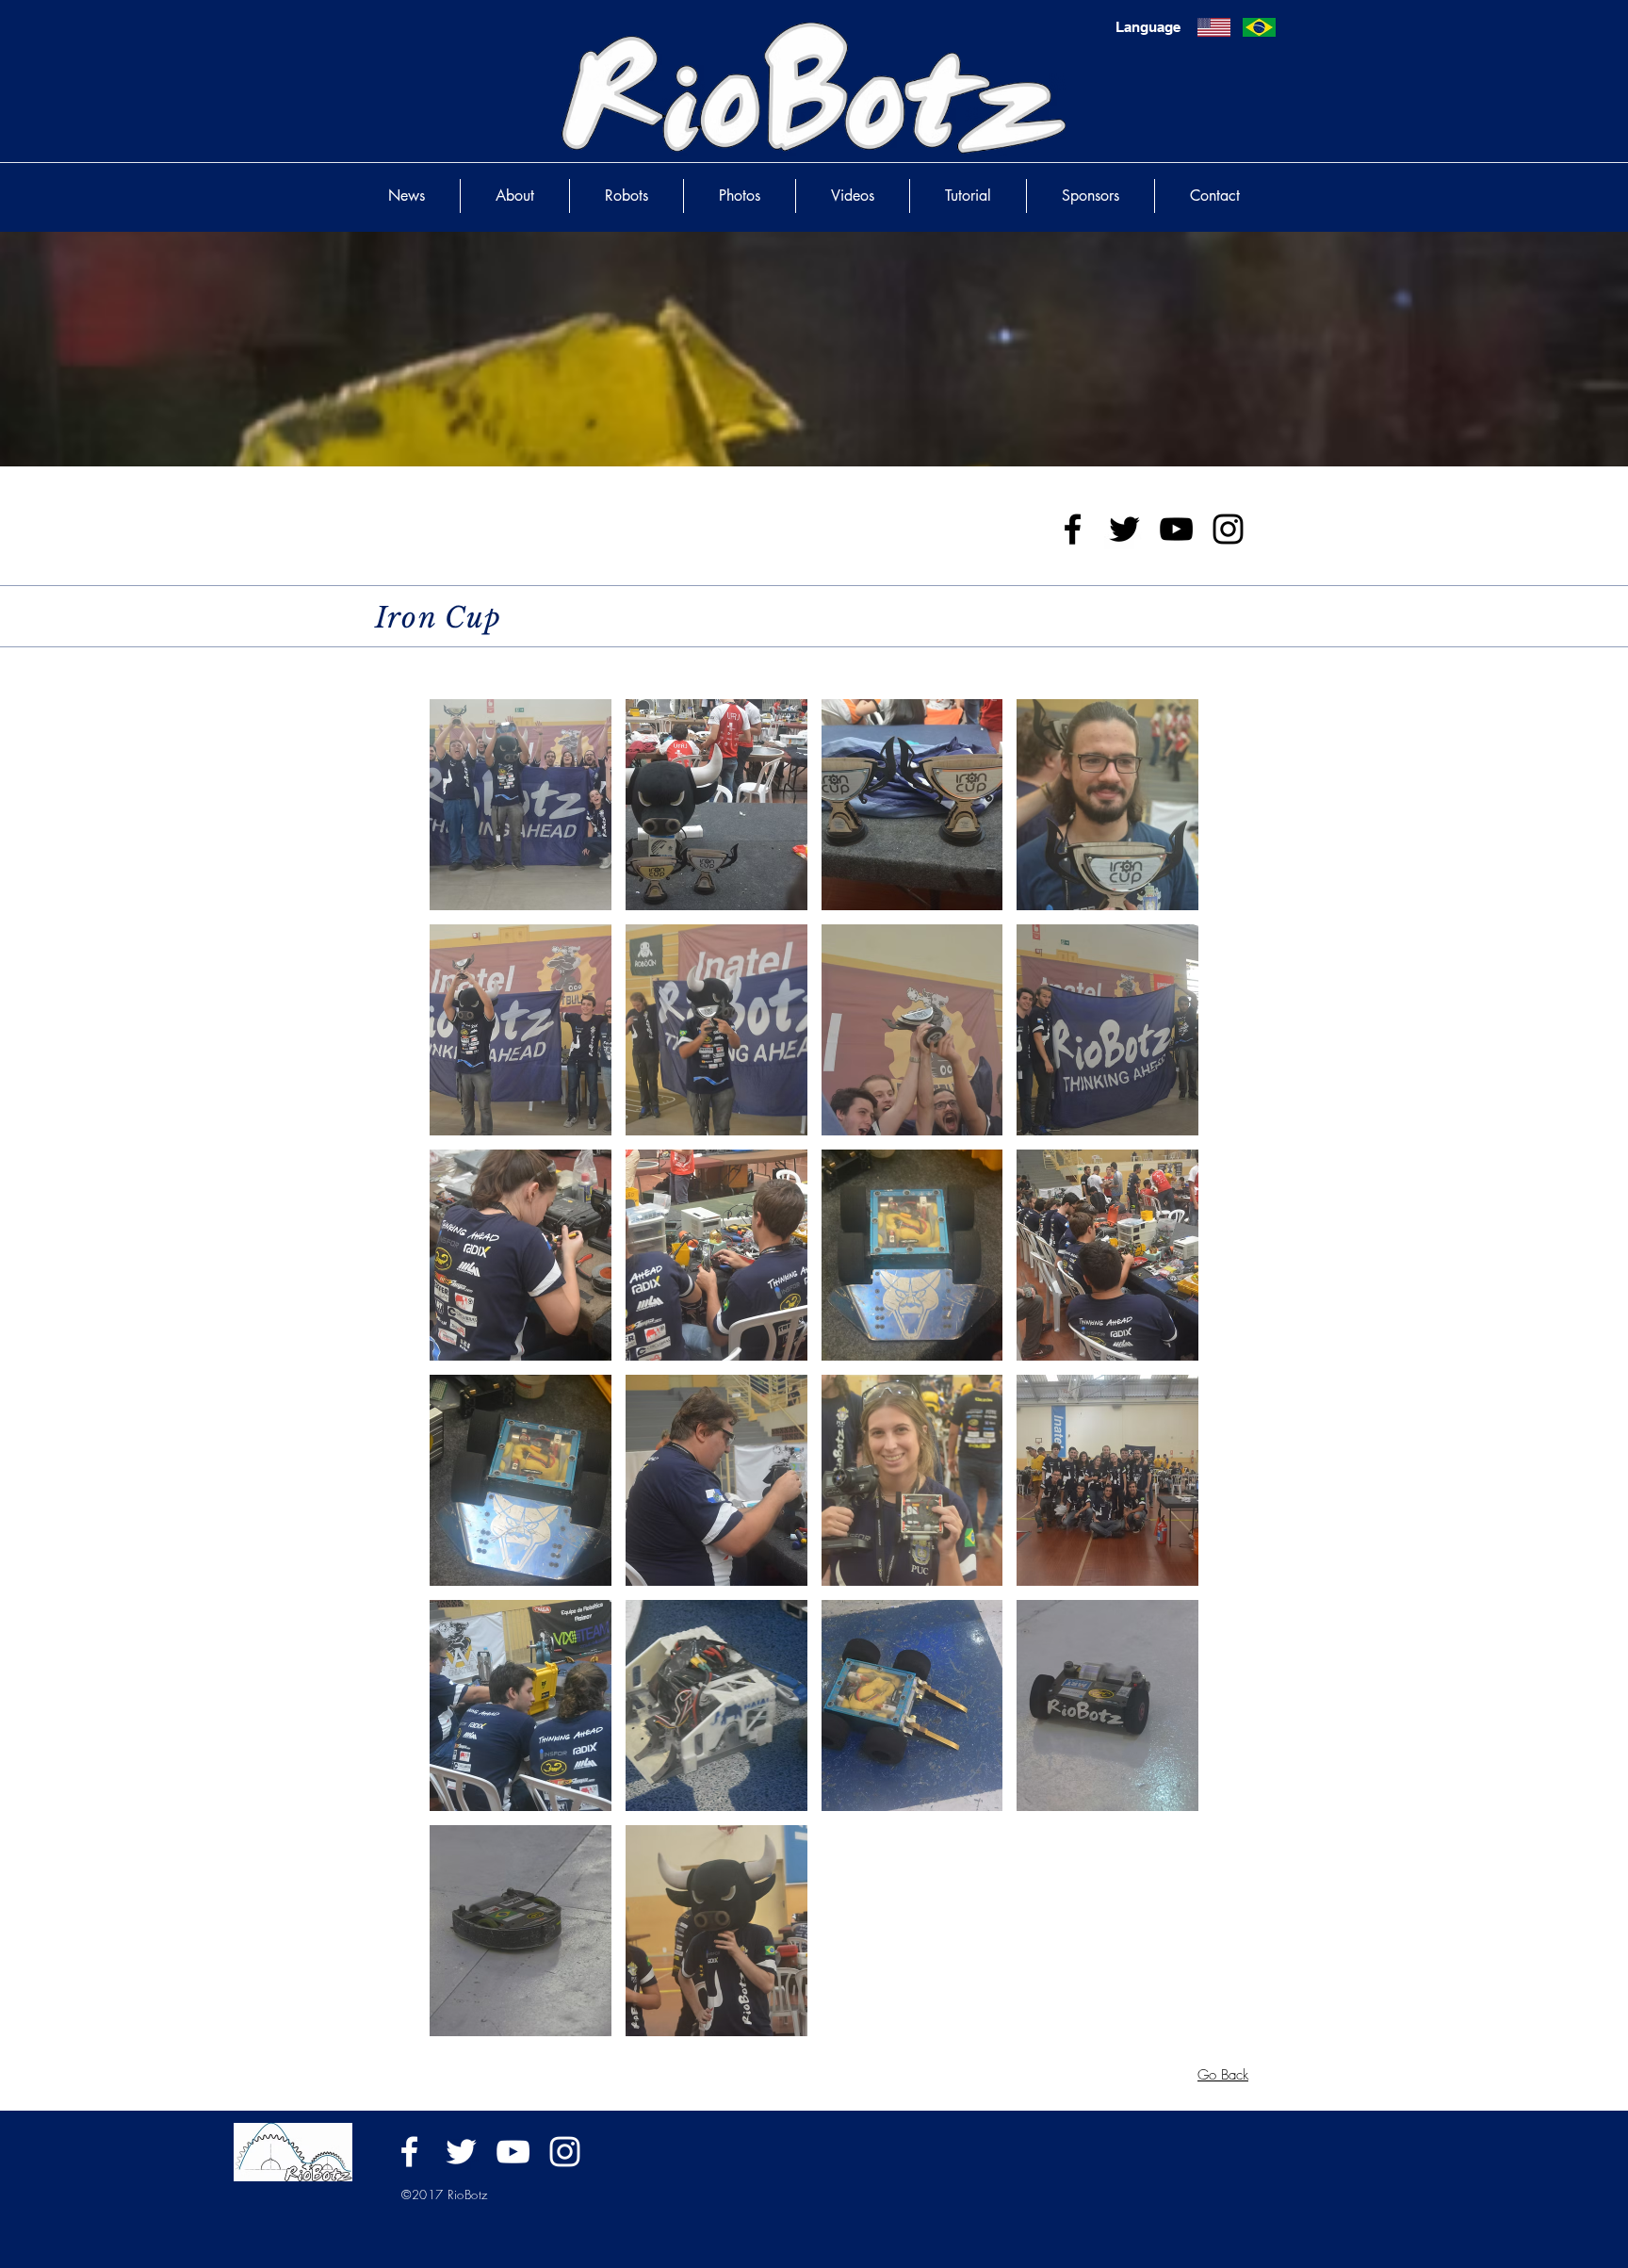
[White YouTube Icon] (513, 2152)
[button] (521, 805)
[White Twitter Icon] (461, 2152)
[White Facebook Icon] (409, 2152)
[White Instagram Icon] (565, 2152)
